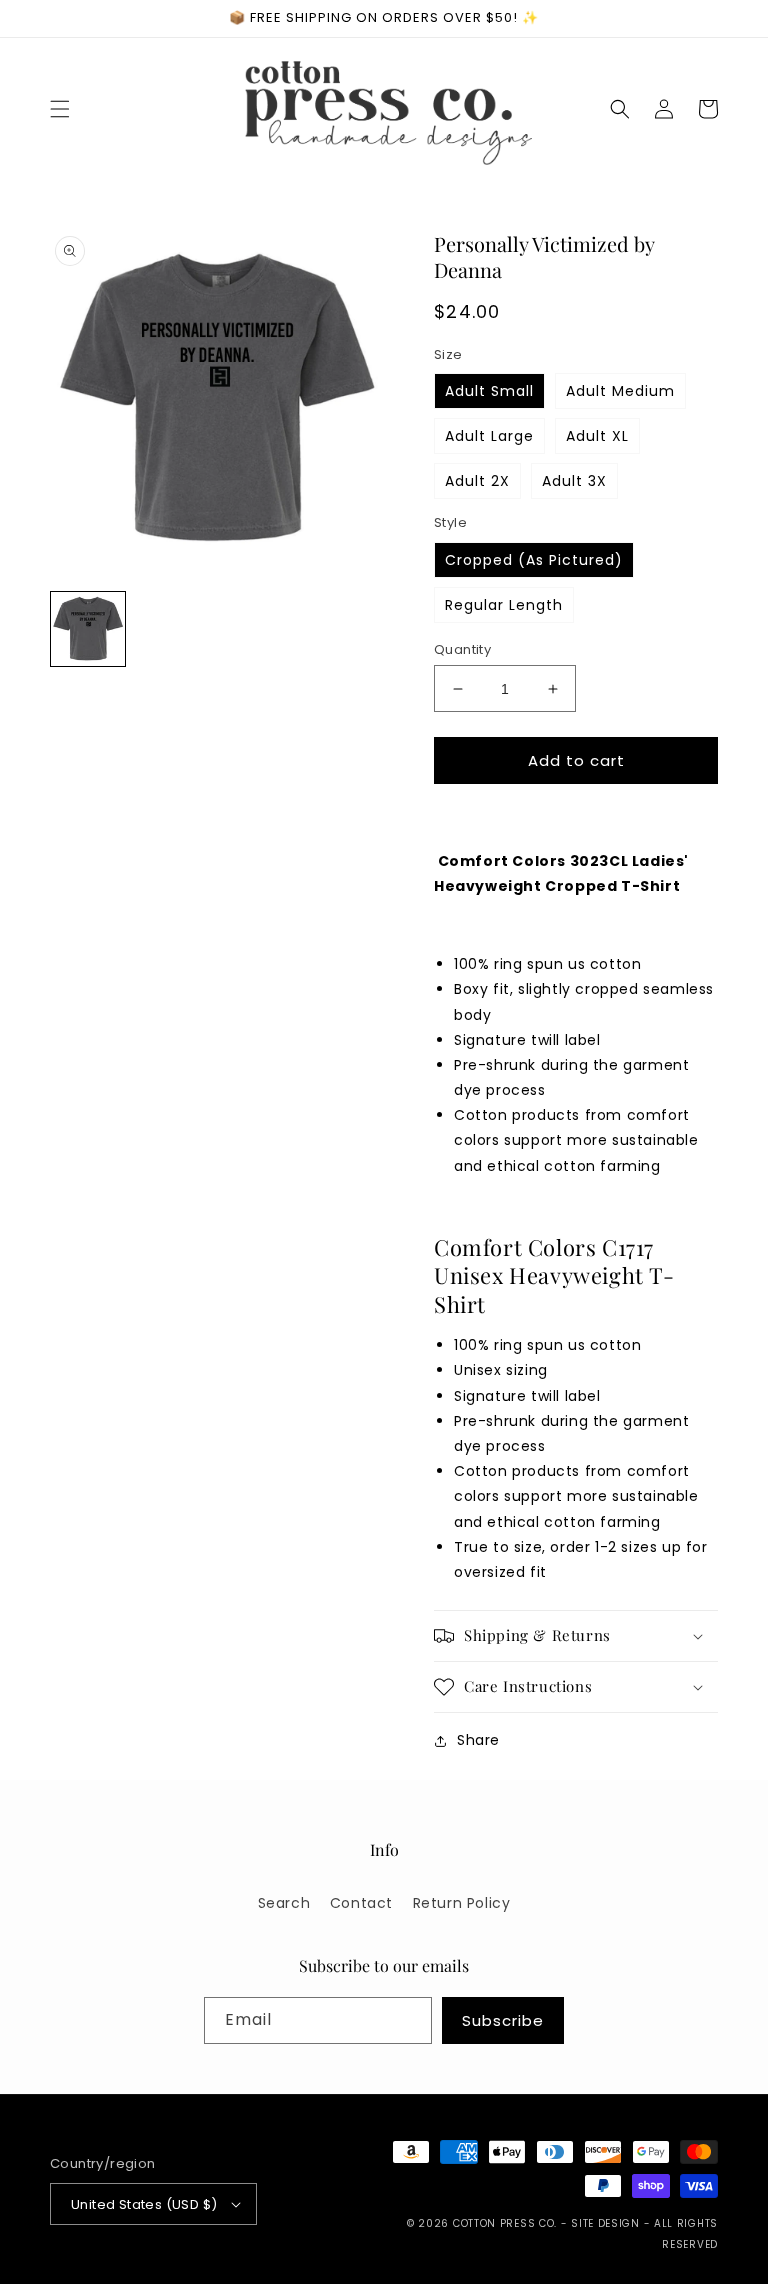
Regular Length (504, 605)
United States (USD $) (144, 2204)
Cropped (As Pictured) (534, 560)
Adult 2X (477, 481)
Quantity (462, 649)
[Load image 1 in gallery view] (88, 629)
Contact (361, 1903)
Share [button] (478, 1740)
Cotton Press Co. (505, 2223)
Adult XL (597, 436)
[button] (60, 109)
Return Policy (462, 1903)
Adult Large (489, 436)
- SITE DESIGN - (607, 2223)
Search (284, 1903)
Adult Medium (620, 391)
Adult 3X (574, 481)
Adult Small (489, 391)
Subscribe (503, 2020)
